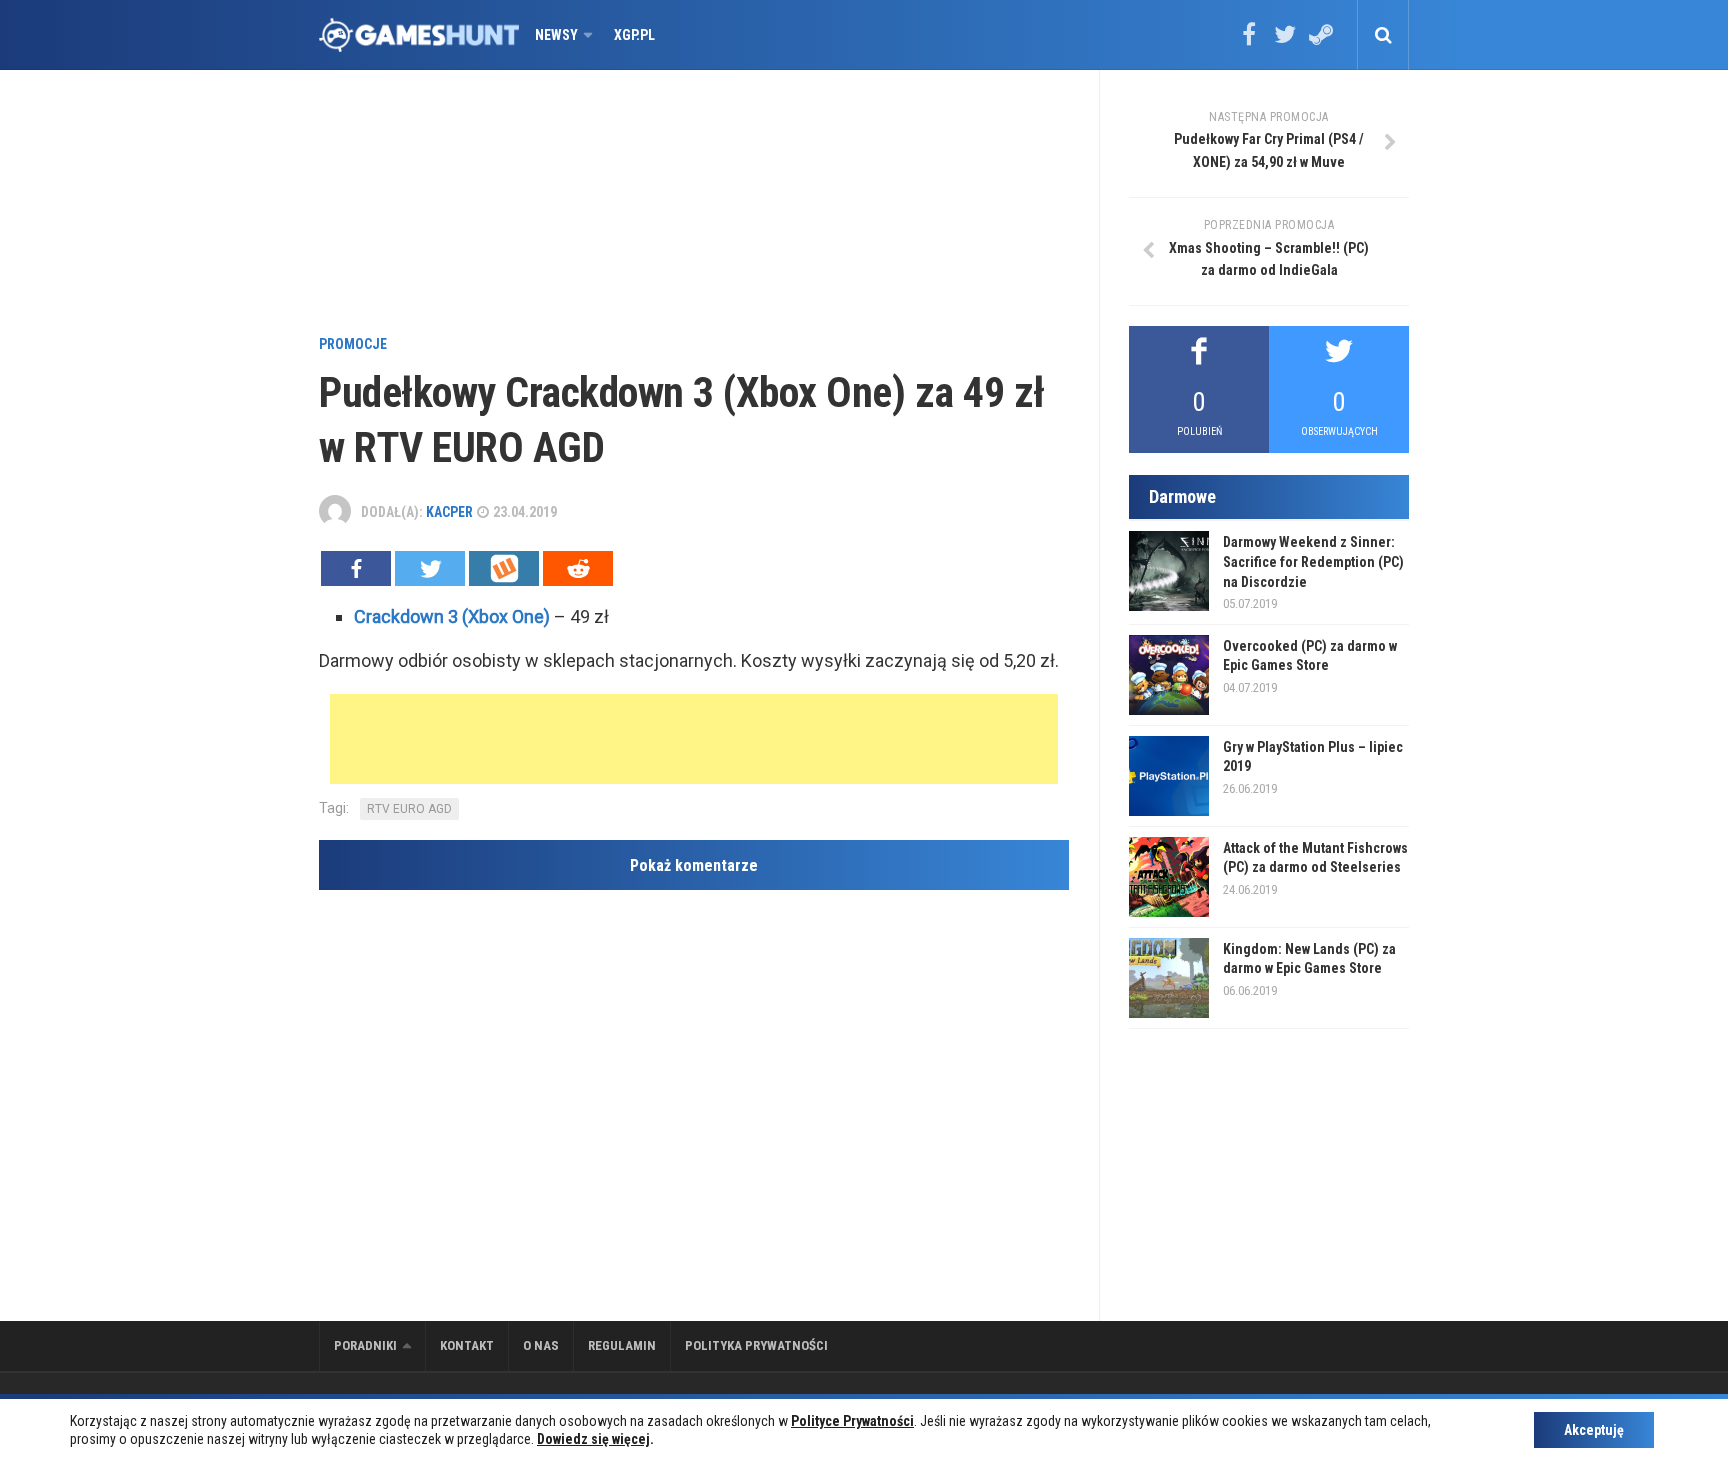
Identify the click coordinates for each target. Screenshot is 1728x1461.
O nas (541, 1345)
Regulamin (622, 1345)
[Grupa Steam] (1321, 41)
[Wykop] (504, 568)
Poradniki (365, 1345)
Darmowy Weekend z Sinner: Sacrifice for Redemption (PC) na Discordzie (1313, 561)
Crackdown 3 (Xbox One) (452, 616)
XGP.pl (634, 35)
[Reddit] (578, 568)
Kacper (449, 512)
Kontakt (467, 1345)
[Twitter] (1285, 41)
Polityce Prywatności (852, 1421)
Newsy (556, 35)
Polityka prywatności (756, 1345)
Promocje (353, 344)
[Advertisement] (694, 205)
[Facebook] (1249, 41)
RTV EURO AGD (409, 809)
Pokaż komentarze (694, 865)
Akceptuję (1594, 1430)
